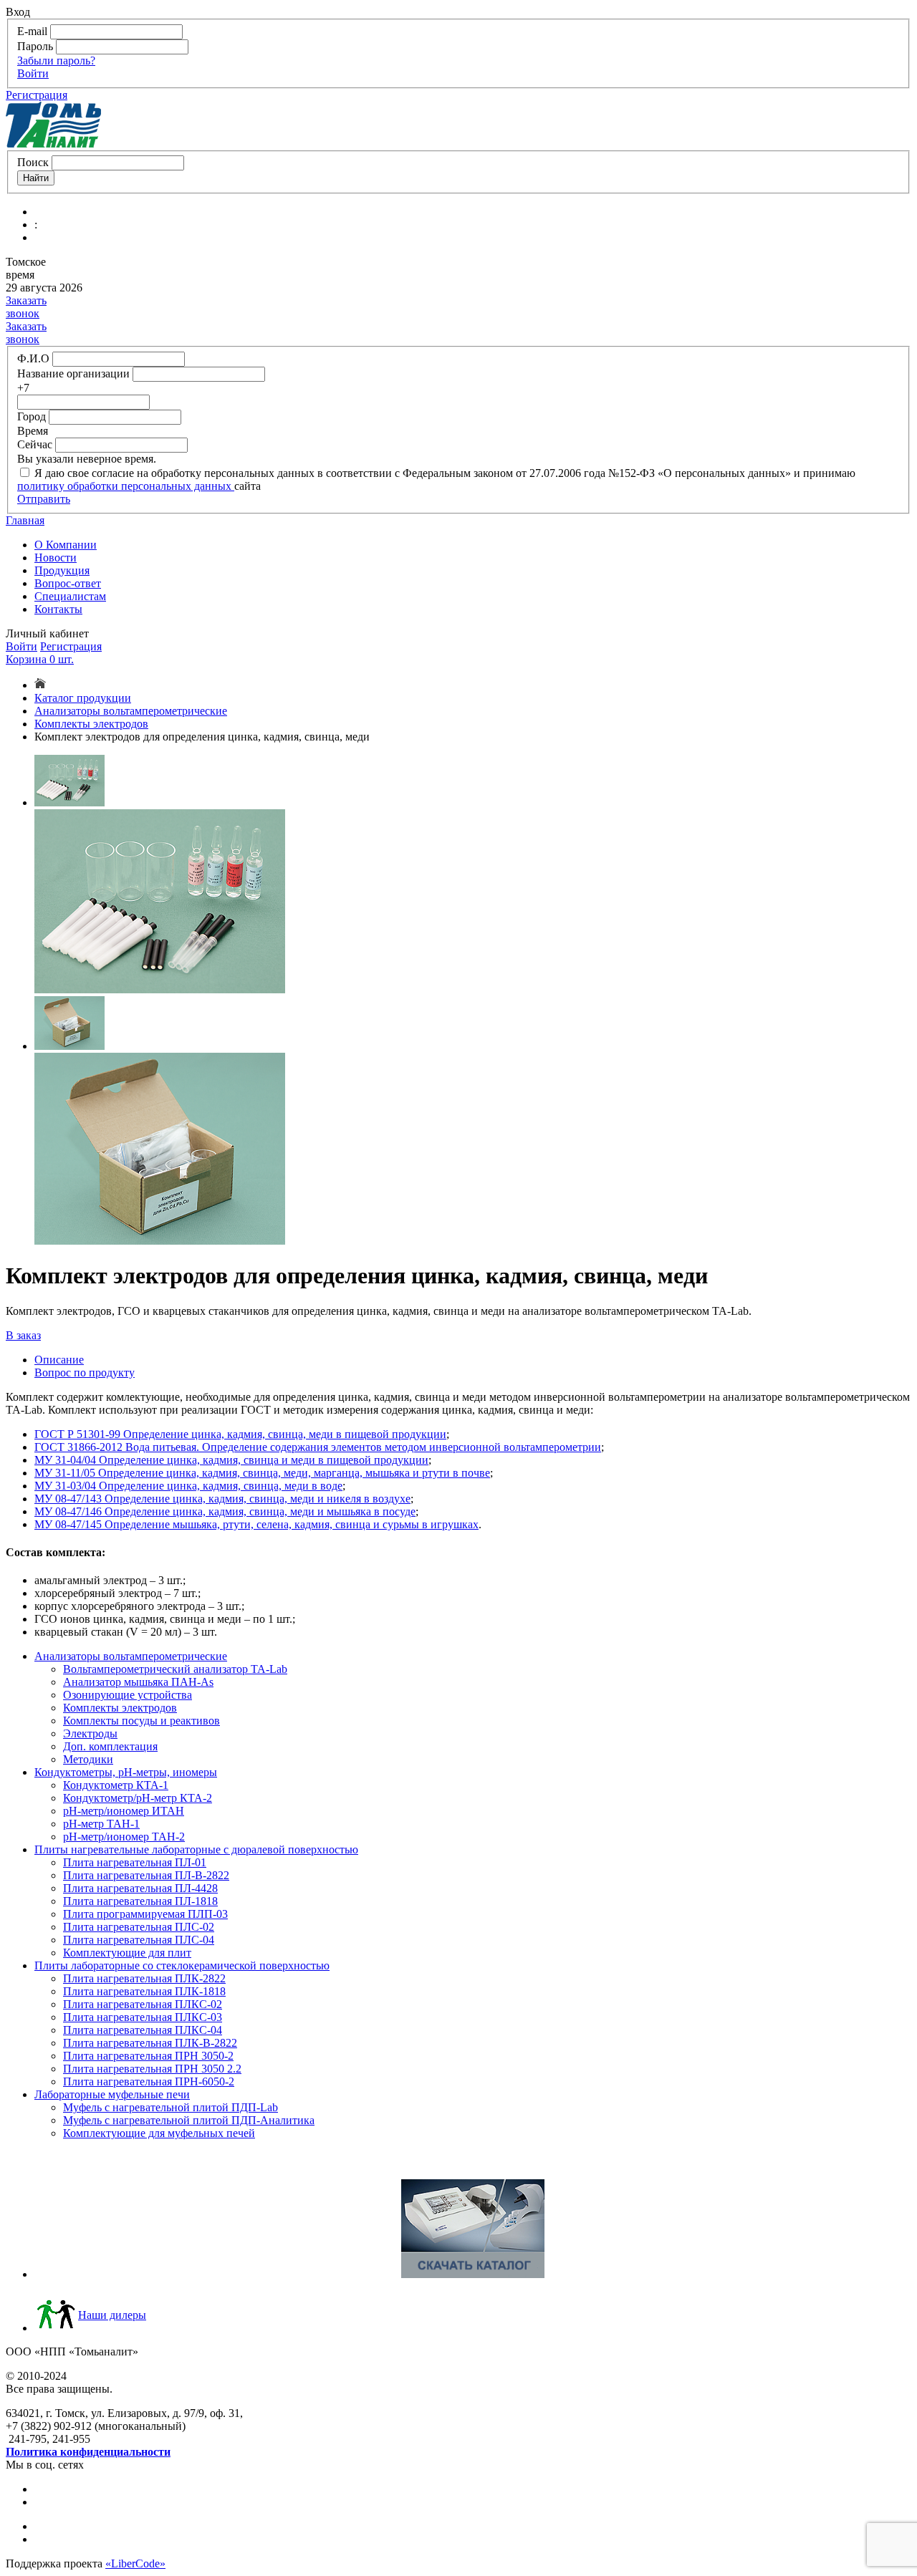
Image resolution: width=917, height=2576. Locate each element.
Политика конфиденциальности (88, 2452)
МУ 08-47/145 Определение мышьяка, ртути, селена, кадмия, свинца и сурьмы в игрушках (256, 1524)
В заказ (23, 1335)
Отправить (44, 499)
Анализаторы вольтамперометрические (131, 711)
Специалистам (70, 596)
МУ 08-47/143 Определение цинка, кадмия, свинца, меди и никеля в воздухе (222, 1499)
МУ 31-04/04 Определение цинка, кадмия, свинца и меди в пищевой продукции (231, 1460)
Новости (56, 558)
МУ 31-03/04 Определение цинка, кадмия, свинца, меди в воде (188, 1486)
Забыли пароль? (56, 61)
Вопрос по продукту (85, 1373)
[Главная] (40, 685)
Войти (33, 73)
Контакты (58, 609)
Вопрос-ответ (68, 583)
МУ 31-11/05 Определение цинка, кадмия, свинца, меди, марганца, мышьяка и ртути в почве (262, 1473)
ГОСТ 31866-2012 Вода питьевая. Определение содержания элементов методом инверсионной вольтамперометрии (318, 1447)
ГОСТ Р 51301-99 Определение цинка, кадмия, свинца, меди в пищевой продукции (240, 1434)
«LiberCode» (135, 2563)
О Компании (66, 545)
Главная (25, 520)
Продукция (62, 570)
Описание (59, 1360)
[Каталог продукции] (473, 2274)
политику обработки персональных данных (126, 486)
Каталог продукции (83, 698)
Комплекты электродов (91, 724)
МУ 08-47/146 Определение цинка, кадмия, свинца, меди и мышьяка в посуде (225, 1511)
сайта (248, 486)
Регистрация (37, 95)
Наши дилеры (112, 2315)
